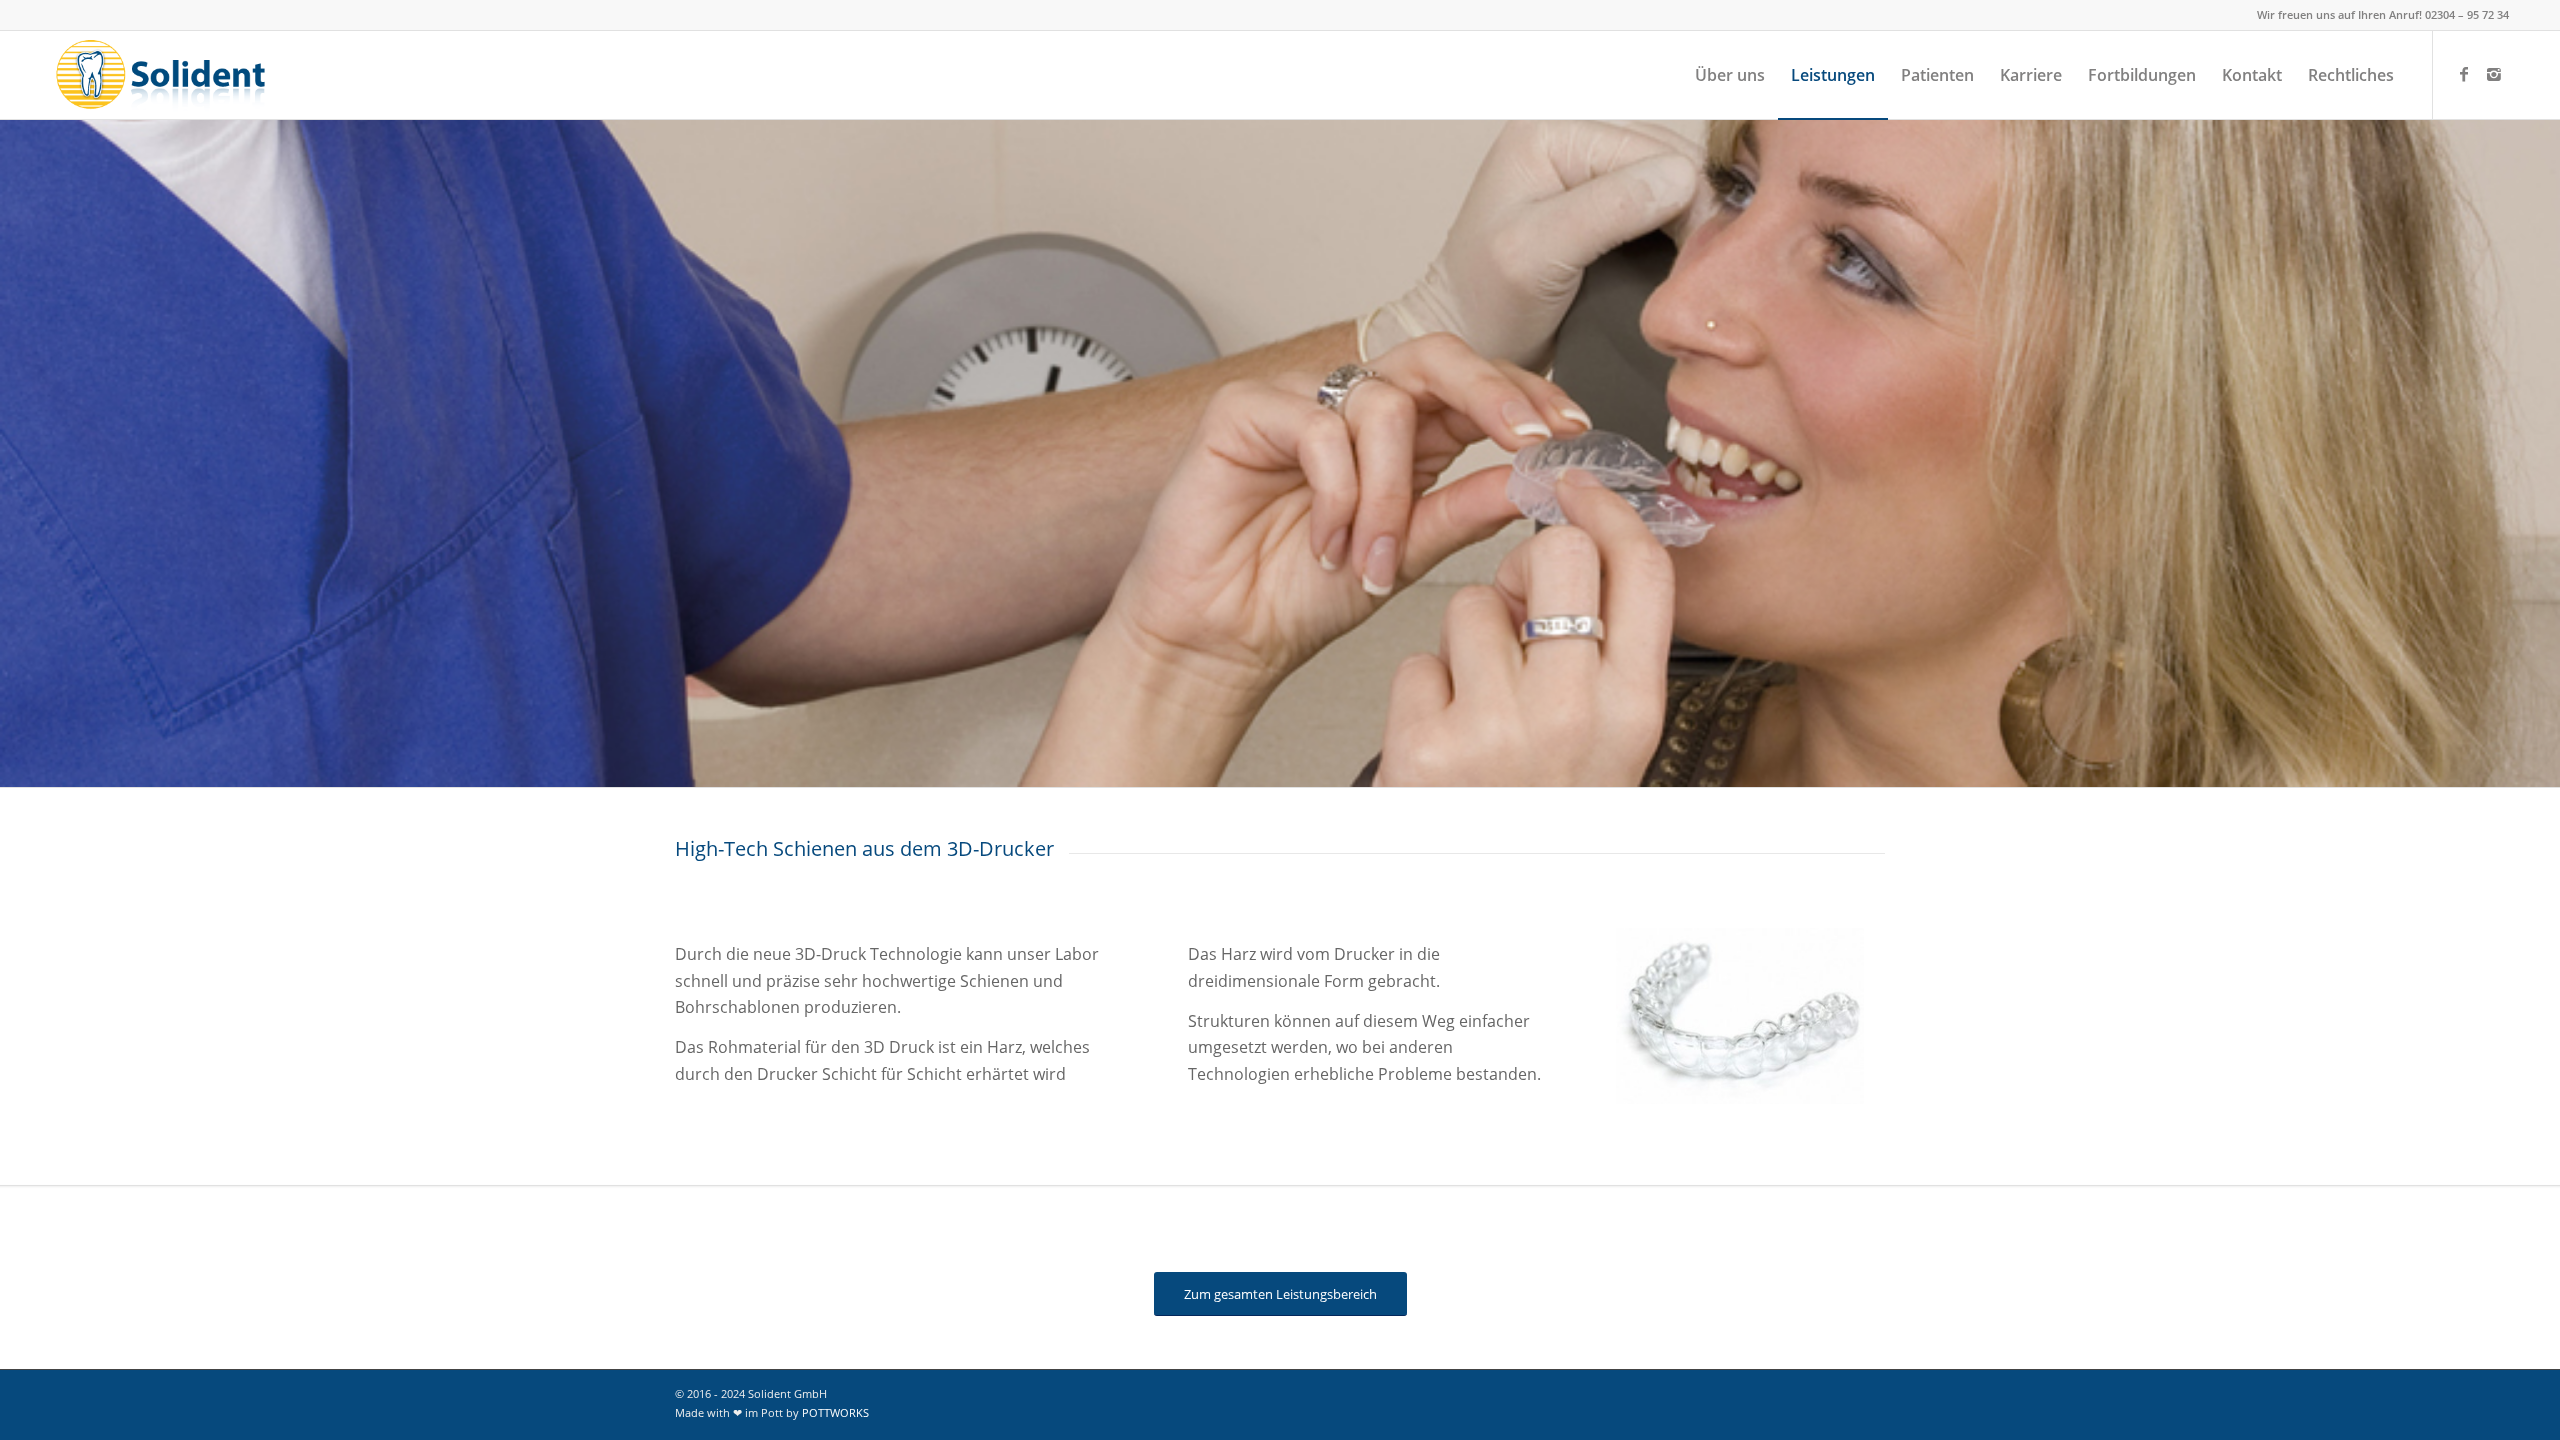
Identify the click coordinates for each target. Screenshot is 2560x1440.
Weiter (1844, 1016)
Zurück (1636, 1016)
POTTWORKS (835, 1412)
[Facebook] (2464, 74)
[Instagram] (2494, 74)
